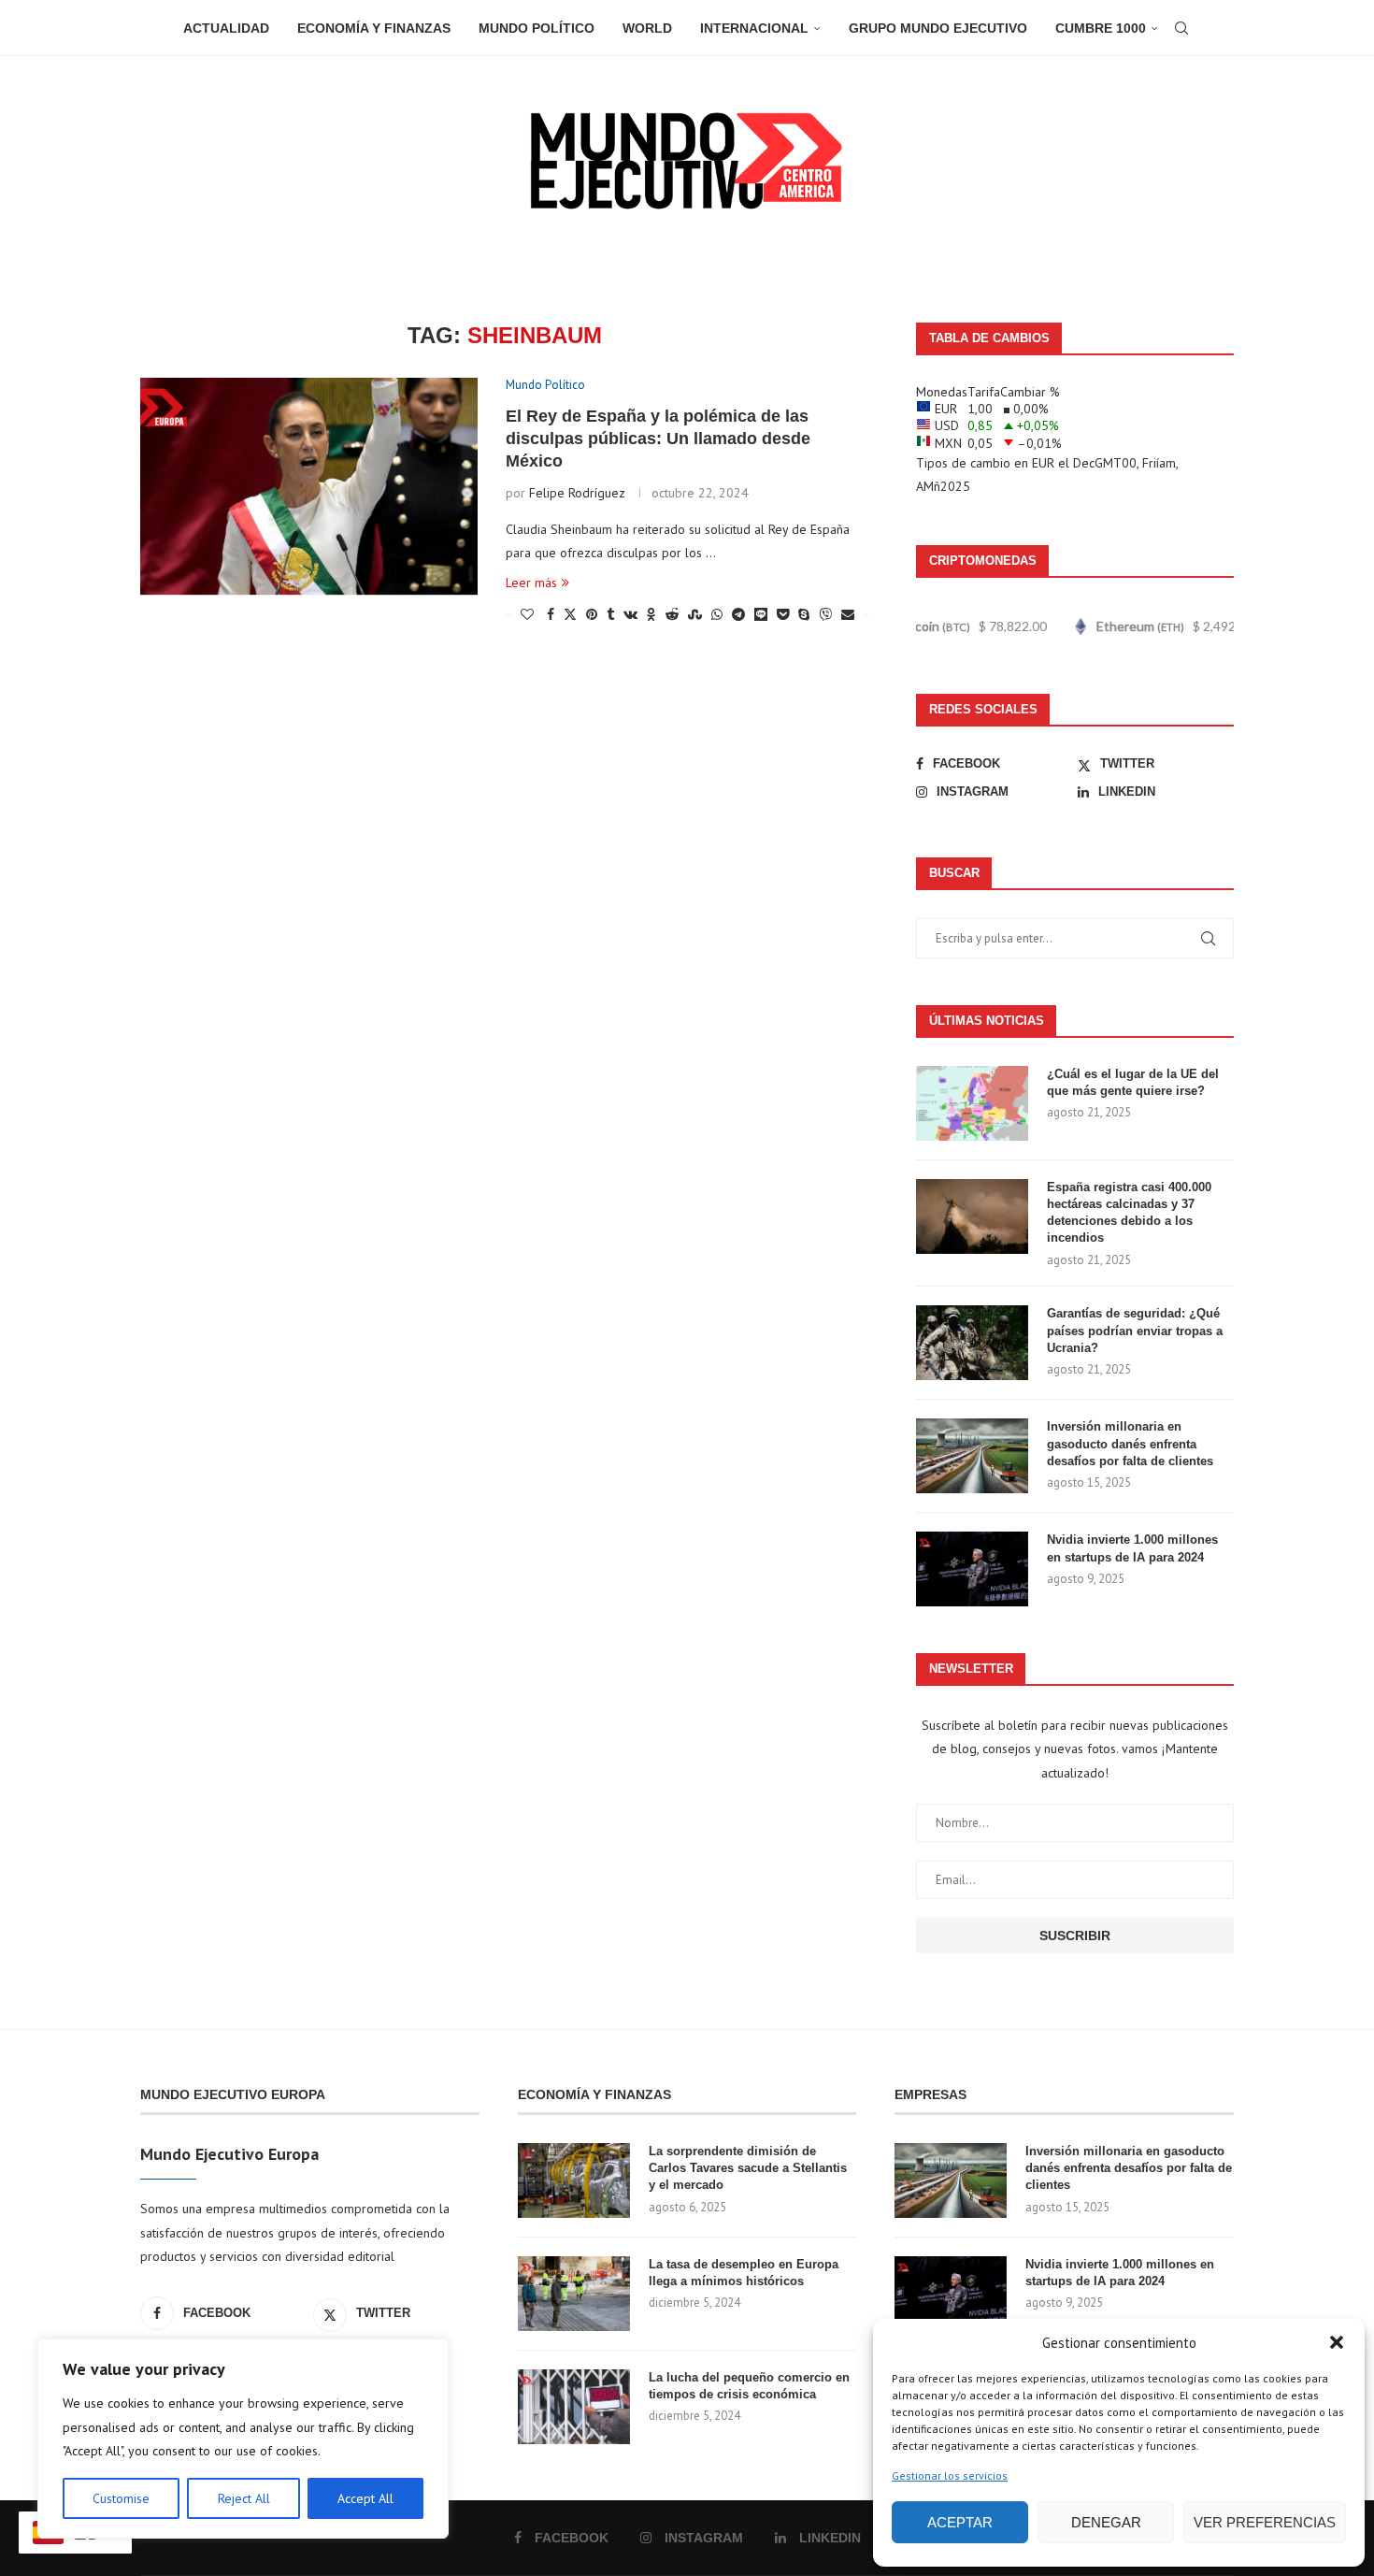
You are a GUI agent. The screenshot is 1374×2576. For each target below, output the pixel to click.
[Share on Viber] (825, 614)
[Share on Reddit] (672, 614)
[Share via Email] (848, 614)
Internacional (754, 28)
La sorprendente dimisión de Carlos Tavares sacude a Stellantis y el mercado (748, 2168)
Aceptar (960, 2522)
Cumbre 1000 (1101, 28)
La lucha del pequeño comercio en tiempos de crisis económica (749, 2386)
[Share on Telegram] (738, 614)
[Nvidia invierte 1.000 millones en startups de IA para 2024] (972, 1569)
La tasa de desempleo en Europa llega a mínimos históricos (744, 2273)
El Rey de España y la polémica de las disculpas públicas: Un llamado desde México (658, 439)
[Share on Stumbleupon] (695, 614)
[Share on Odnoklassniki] (651, 614)
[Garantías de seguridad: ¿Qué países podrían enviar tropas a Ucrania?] (972, 1343)
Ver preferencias (1265, 2522)
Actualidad (226, 28)
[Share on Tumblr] (610, 614)
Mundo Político (537, 28)
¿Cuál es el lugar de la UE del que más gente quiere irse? (1133, 1082)
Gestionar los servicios (950, 2475)
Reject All (244, 2498)
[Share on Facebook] (551, 614)
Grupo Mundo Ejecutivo (938, 28)
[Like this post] (527, 614)
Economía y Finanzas (374, 28)
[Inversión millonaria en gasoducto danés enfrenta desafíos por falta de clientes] (972, 1456)
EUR (1043, 463)
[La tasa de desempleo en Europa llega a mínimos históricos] (574, 2294)
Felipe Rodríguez (577, 493)
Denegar (1106, 2522)
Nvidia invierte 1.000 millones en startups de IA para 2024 (1132, 1548)
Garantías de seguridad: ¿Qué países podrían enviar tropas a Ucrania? (1135, 1330)
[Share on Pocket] (783, 614)
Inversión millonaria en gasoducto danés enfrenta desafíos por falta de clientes (1130, 1443)
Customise (121, 2498)
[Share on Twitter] (570, 614)
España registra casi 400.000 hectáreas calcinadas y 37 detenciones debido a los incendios (1129, 1213)
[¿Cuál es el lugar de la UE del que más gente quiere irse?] (972, 1103)
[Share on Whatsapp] (717, 614)
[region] (243, 2439)
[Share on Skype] (804, 614)
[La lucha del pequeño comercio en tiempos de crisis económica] (574, 2407)
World (647, 28)
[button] (1337, 2342)
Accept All (365, 2498)
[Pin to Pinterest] (592, 614)
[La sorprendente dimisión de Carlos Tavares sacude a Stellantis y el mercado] (574, 2180)
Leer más (531, 583)
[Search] (1181, 28)
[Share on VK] (630, 614)
